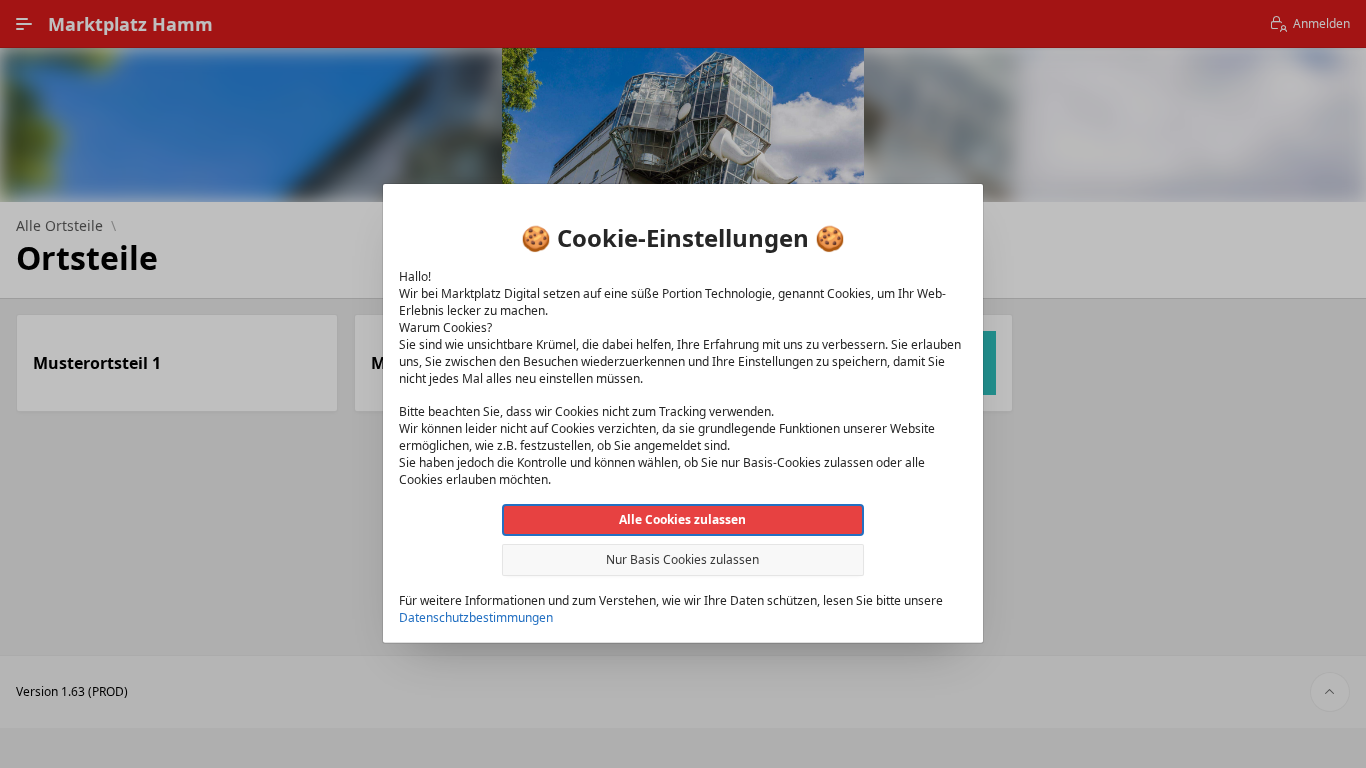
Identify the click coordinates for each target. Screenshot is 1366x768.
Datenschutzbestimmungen (476, 617)
